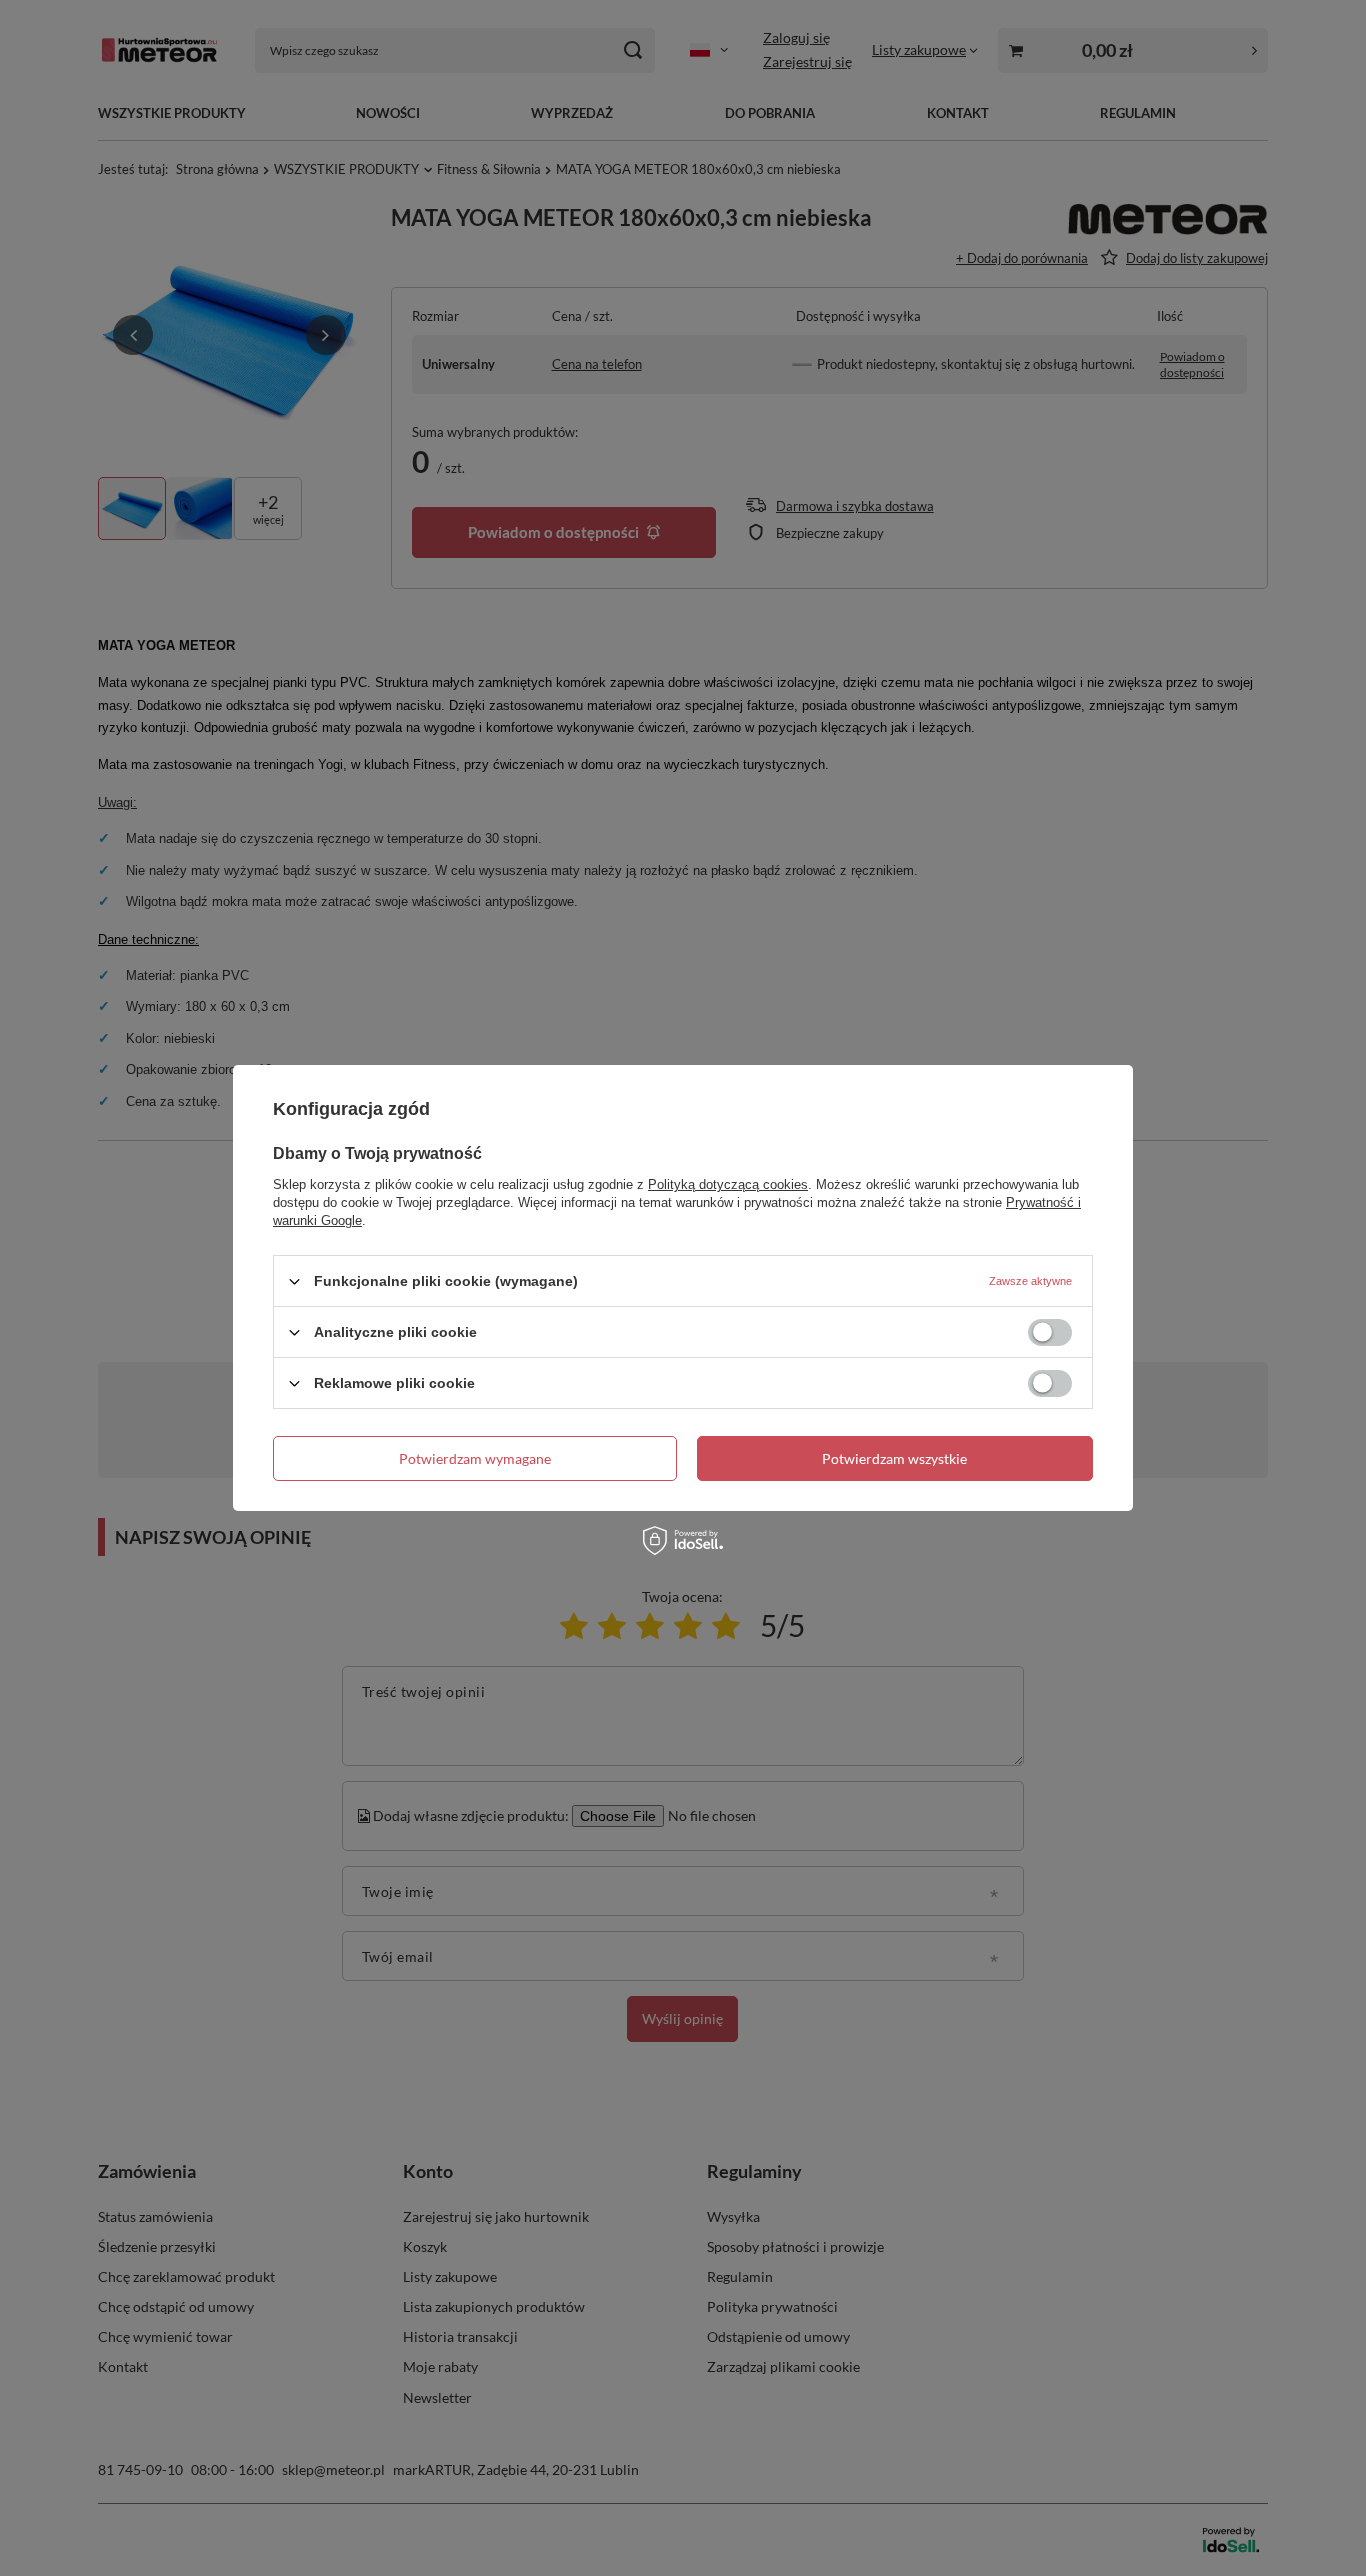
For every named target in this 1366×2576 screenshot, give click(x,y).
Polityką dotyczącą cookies (728, 1184)
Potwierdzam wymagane (475, 1457)
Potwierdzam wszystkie (894, 1457)
